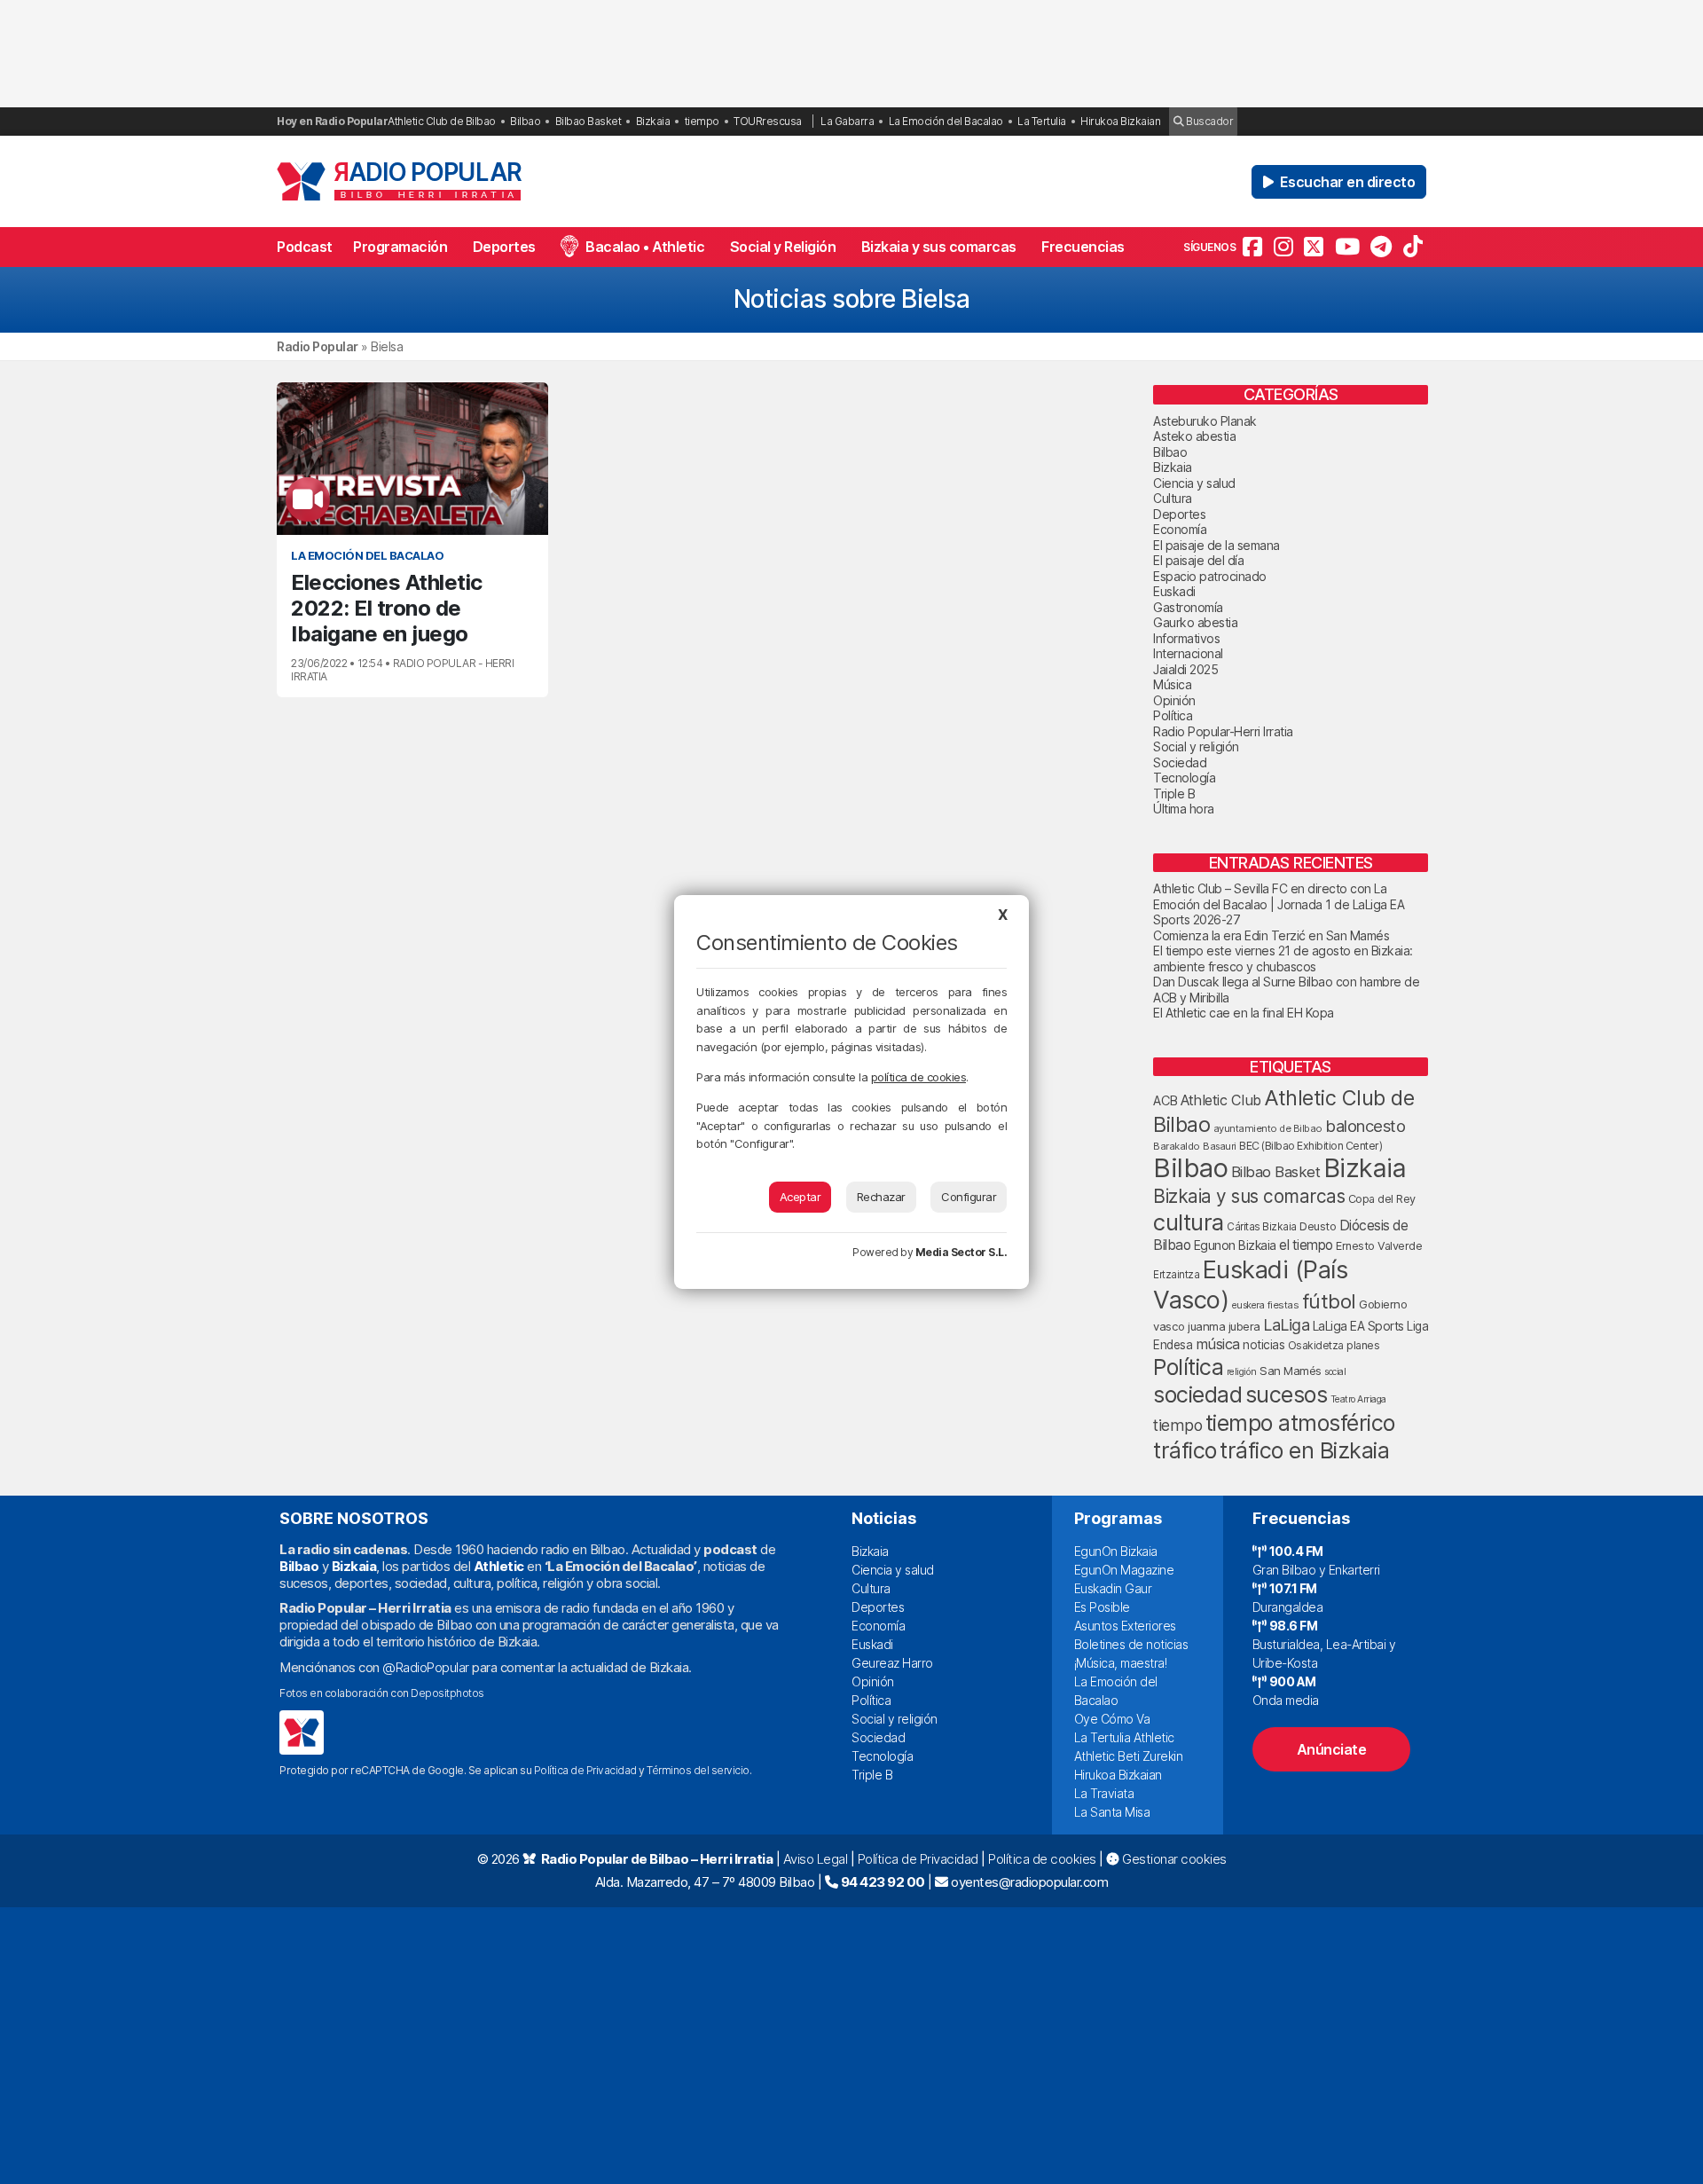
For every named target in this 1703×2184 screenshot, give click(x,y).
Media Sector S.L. (961, 1252)
